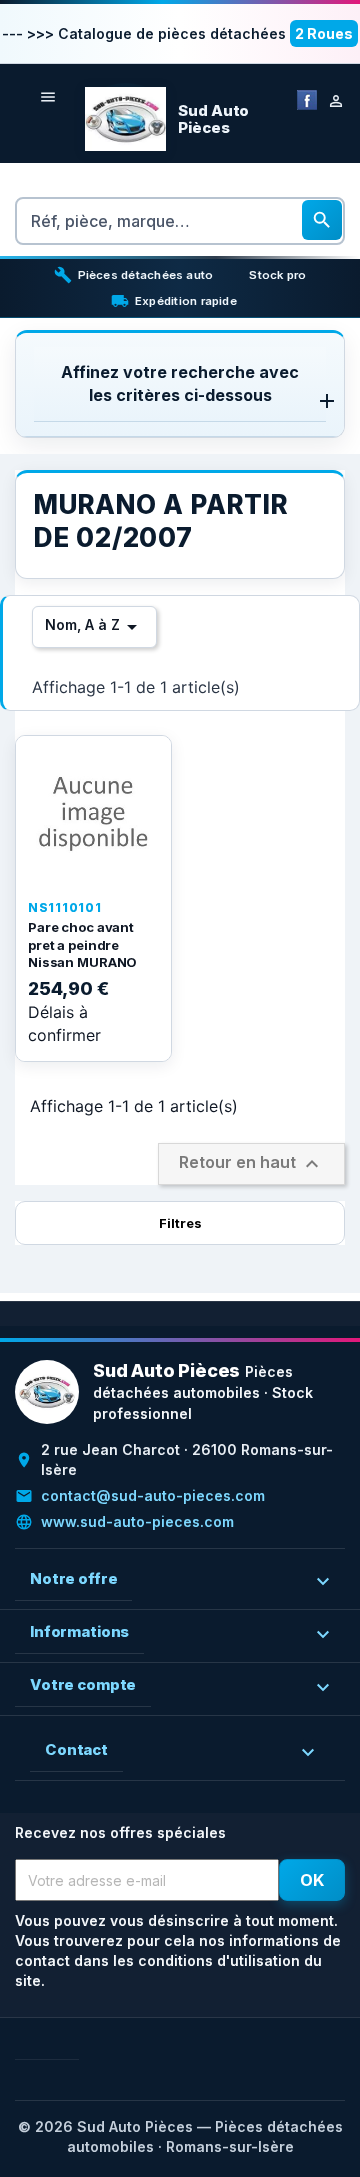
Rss (63, 2043)
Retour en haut (251, 1164)
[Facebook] (307, 98)
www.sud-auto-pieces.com (137, 1521)
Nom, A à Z (94, 627)
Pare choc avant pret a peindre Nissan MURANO (82, 944)
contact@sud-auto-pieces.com (153, 1495)
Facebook (31, 2043)
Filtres (180, 1223)
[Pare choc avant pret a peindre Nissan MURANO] (93, 813)
